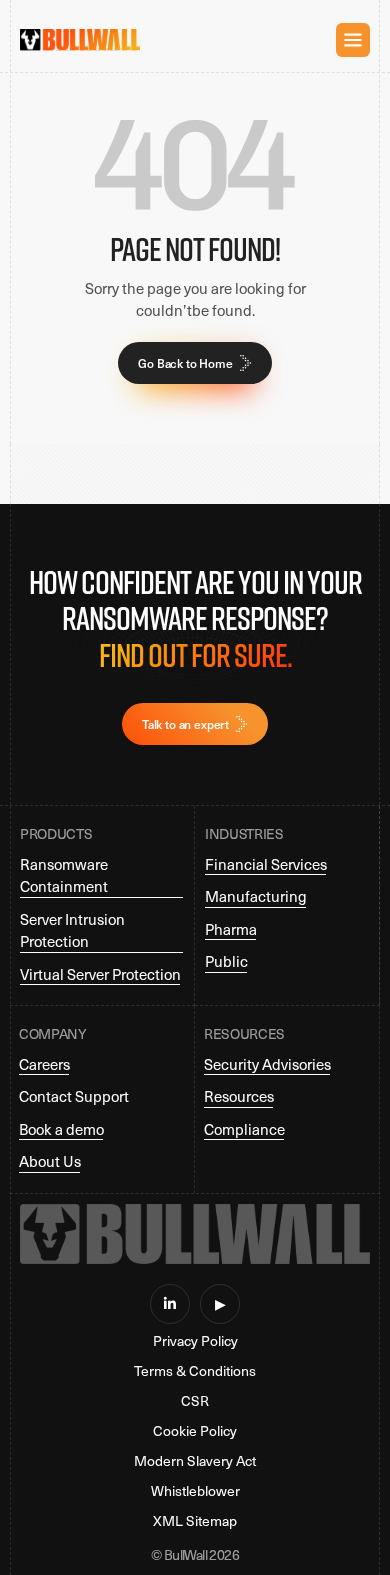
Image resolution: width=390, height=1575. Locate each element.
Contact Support (74, 1096)
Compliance (244, 1129)
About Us (50, 1161)
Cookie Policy (195, 1431)
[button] (353, 40)
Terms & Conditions (195, 1371)
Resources (239, 1096)
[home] (80, 39)
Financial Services (266, 864)
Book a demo (61, 1129)
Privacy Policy (195, 1341)
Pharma (231, 929)
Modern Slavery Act (195, 1461)
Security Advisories (267, 1064)
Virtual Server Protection (100, 974)
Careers (44, 1064)
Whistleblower (195, 1491)
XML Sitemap (195, 1521)
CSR (195, 1401)
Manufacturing (256, 896)
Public (226, 961)
